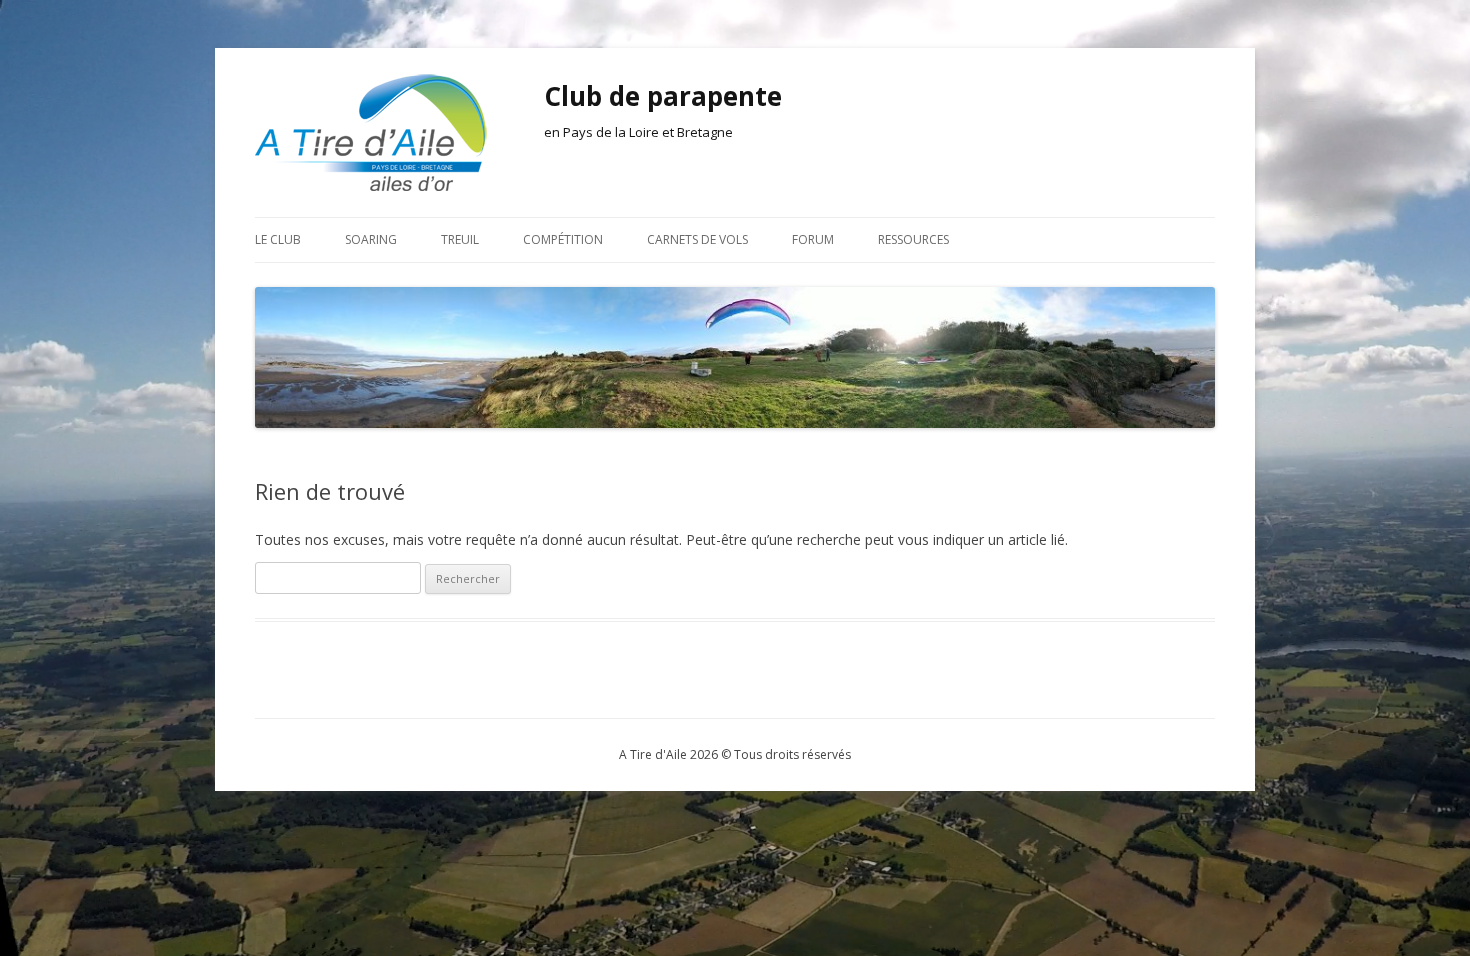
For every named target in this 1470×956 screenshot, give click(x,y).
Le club (278, 239)
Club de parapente (663, 96)
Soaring (371, 239)
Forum (813, 239)
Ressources (913, 239)
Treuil (460, 239)
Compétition (563, 239)
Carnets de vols (697, 239)
